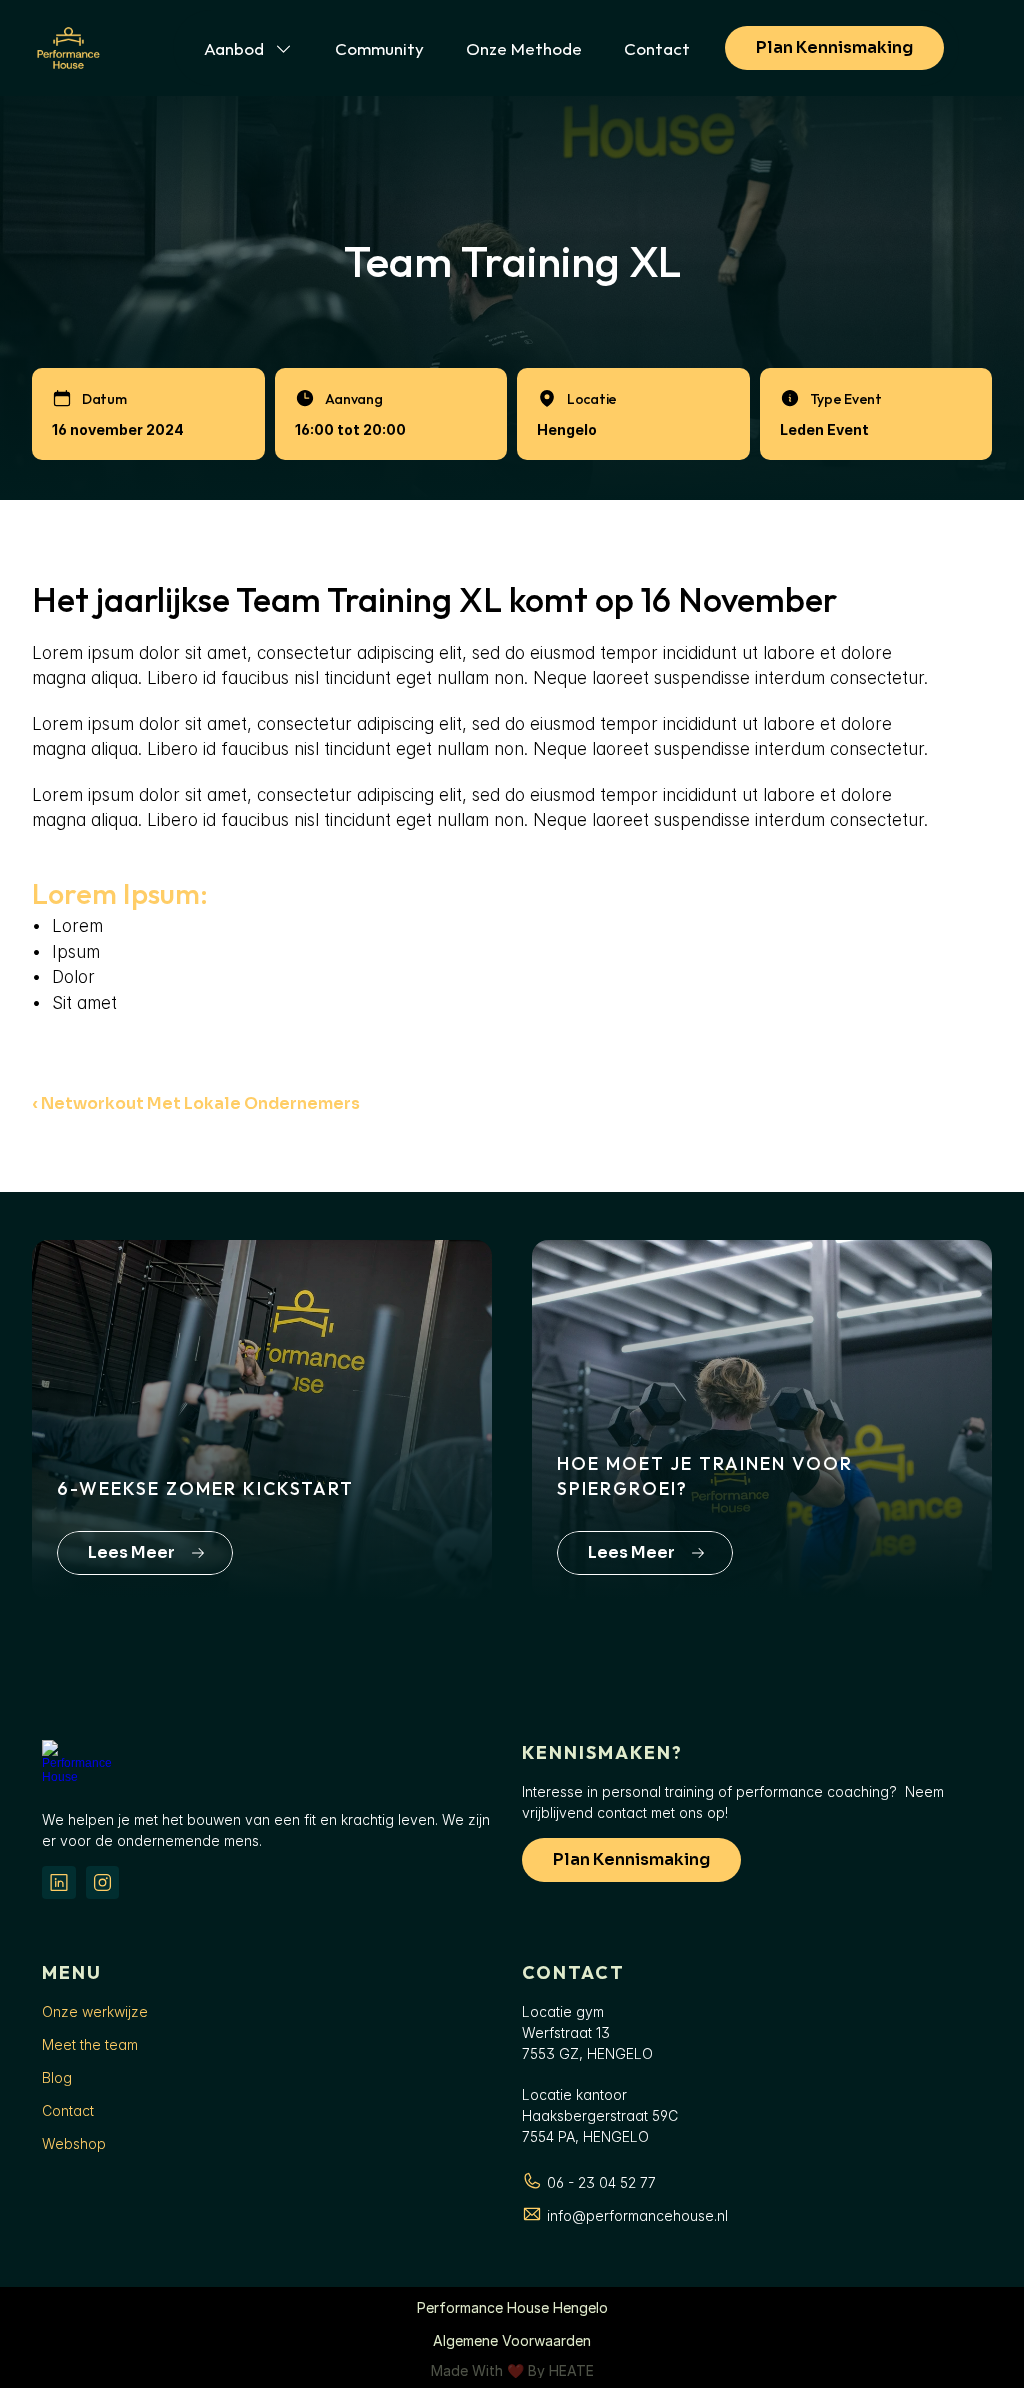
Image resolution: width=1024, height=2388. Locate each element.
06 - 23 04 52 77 (601, 2182)
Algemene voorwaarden (512, 2340)
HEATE (571, 2370)
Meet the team (90, 2044)
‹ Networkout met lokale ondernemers (196, 1103)
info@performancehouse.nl (637, 2215)
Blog (57, 2077)
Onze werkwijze (95, 2011)
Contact (68, 2110)
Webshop (74, 2143)
